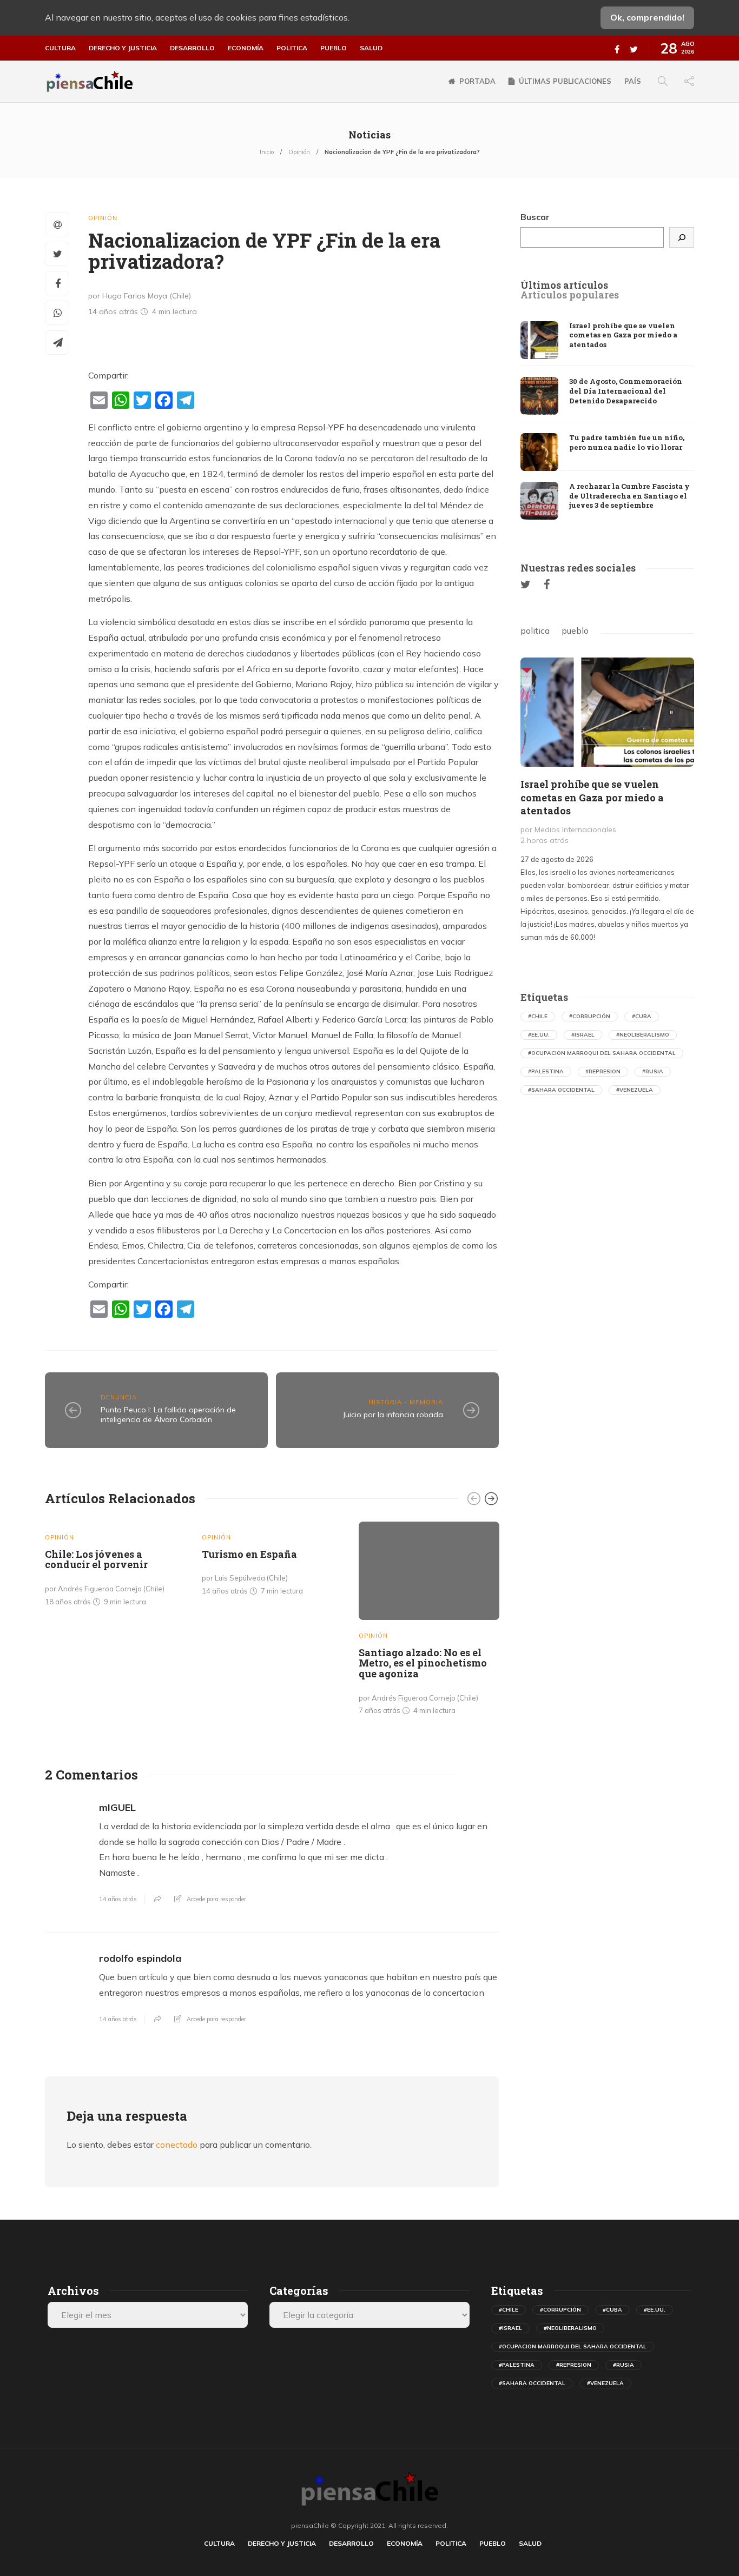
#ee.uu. (539, 1035)
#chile (538, 1016)
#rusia (653, 1071)
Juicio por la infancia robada (393, 1415)
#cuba (642, 1016)
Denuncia (119, 1397)
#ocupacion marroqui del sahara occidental (602, 1053)
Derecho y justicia (123, 48)
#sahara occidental (561, 1090)
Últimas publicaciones (565, 81)
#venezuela (635, 1090)
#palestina (546, 1071)
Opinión (299, 152)
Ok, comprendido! (647, 17)
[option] (115, 1566)
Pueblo (334, 48)
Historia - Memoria (406, 1402)
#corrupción (590, 1016)
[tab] (564, 286)
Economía (246, 48)
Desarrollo (192, 48)
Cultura (60, 48)
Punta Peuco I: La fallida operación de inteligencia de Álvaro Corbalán (168, 1415)
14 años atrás (118, 1899)
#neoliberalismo (643, 1035)
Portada (477, 81)
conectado (177, 2145)
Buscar (535, 217)
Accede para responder (216, 1899)
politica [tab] (535, 630)
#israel (583, 1035)
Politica (292, 48)
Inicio (267, 152)
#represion (603, 1071)
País (633, 81)
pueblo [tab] (575, 630)
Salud (371, 48)
